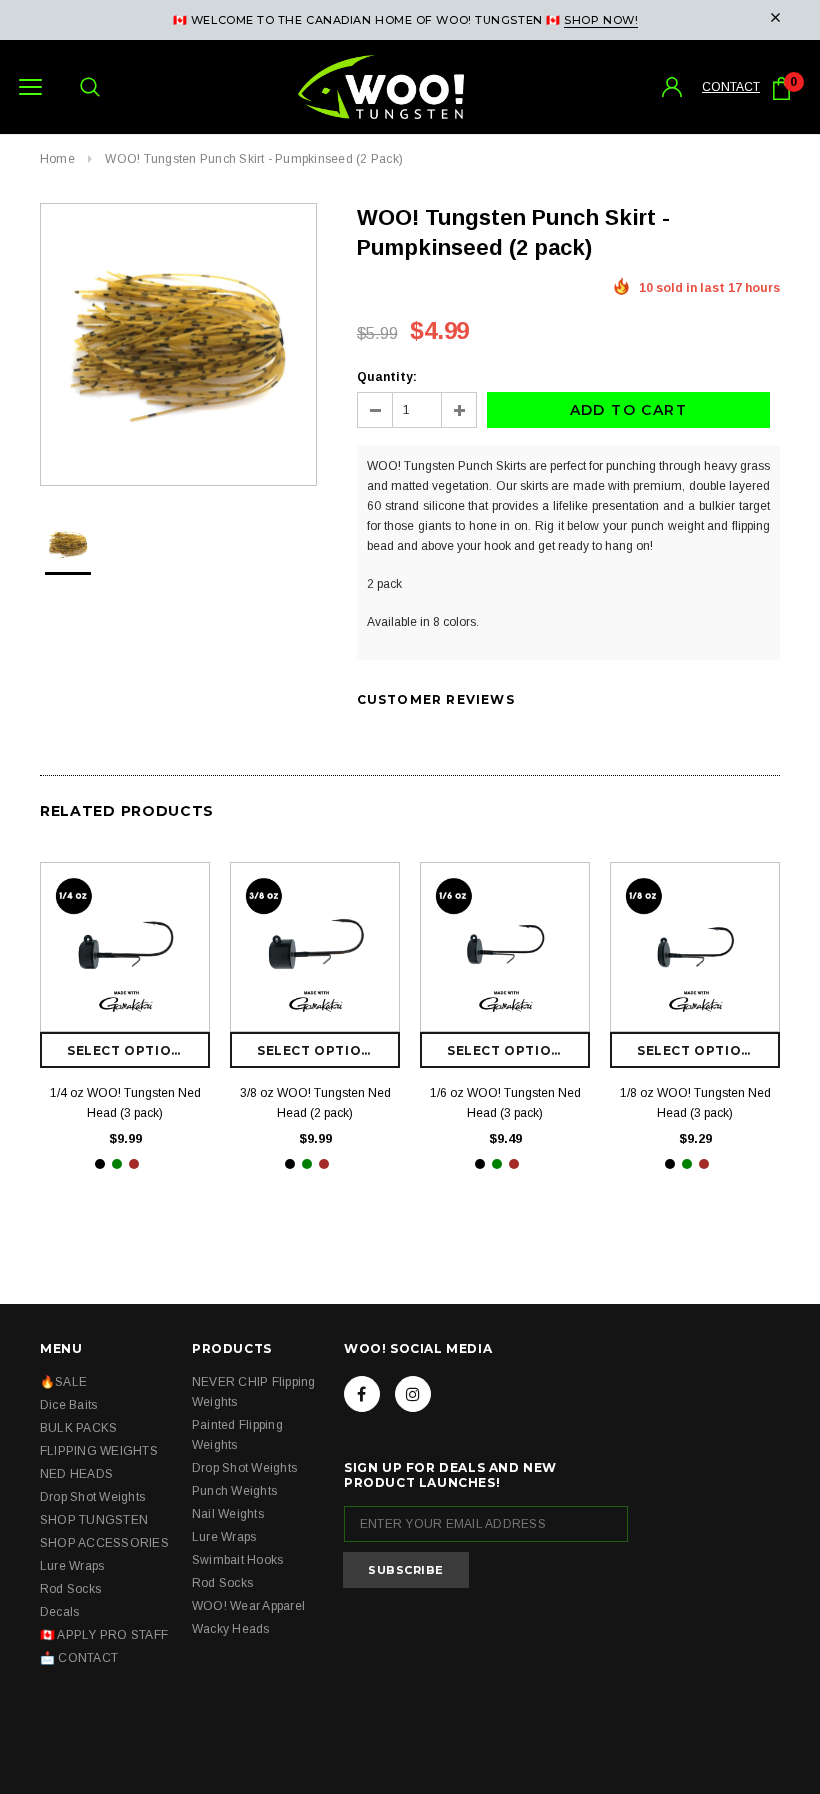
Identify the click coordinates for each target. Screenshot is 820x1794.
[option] (178, 344)
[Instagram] (413, 1394)
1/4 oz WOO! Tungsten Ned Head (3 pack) (125, 1103)
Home (57, 159)
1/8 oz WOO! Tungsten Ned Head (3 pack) (695, 1103)
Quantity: (387, 377)
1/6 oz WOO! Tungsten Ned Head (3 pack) (505, 1103)
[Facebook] (362, 1394)
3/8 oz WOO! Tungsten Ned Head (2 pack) (315, 1103)
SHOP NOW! (601, 20)
